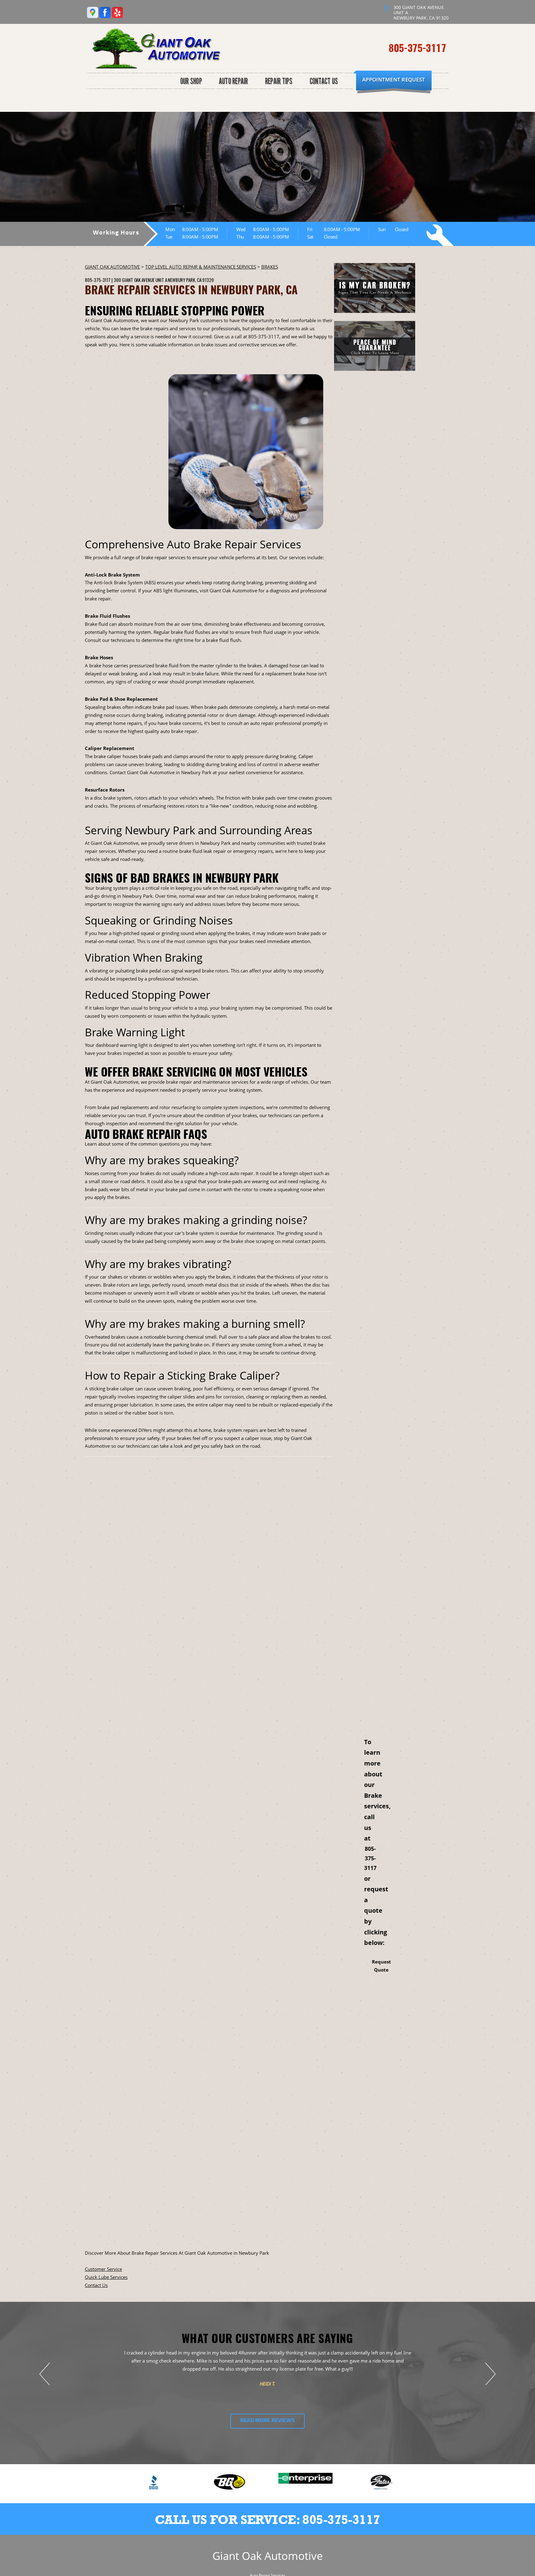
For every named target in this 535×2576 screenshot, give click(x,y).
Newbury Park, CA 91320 (191, 280)
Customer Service (103, 2269)
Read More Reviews (267, 2421)
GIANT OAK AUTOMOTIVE (112, 267)
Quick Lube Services (106, 2277)
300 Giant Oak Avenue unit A (140, 280)
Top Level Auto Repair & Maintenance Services (201, 267)
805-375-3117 (417, 48)
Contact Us (96, 2285)
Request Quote (381, 1966)
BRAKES (270, 267)
